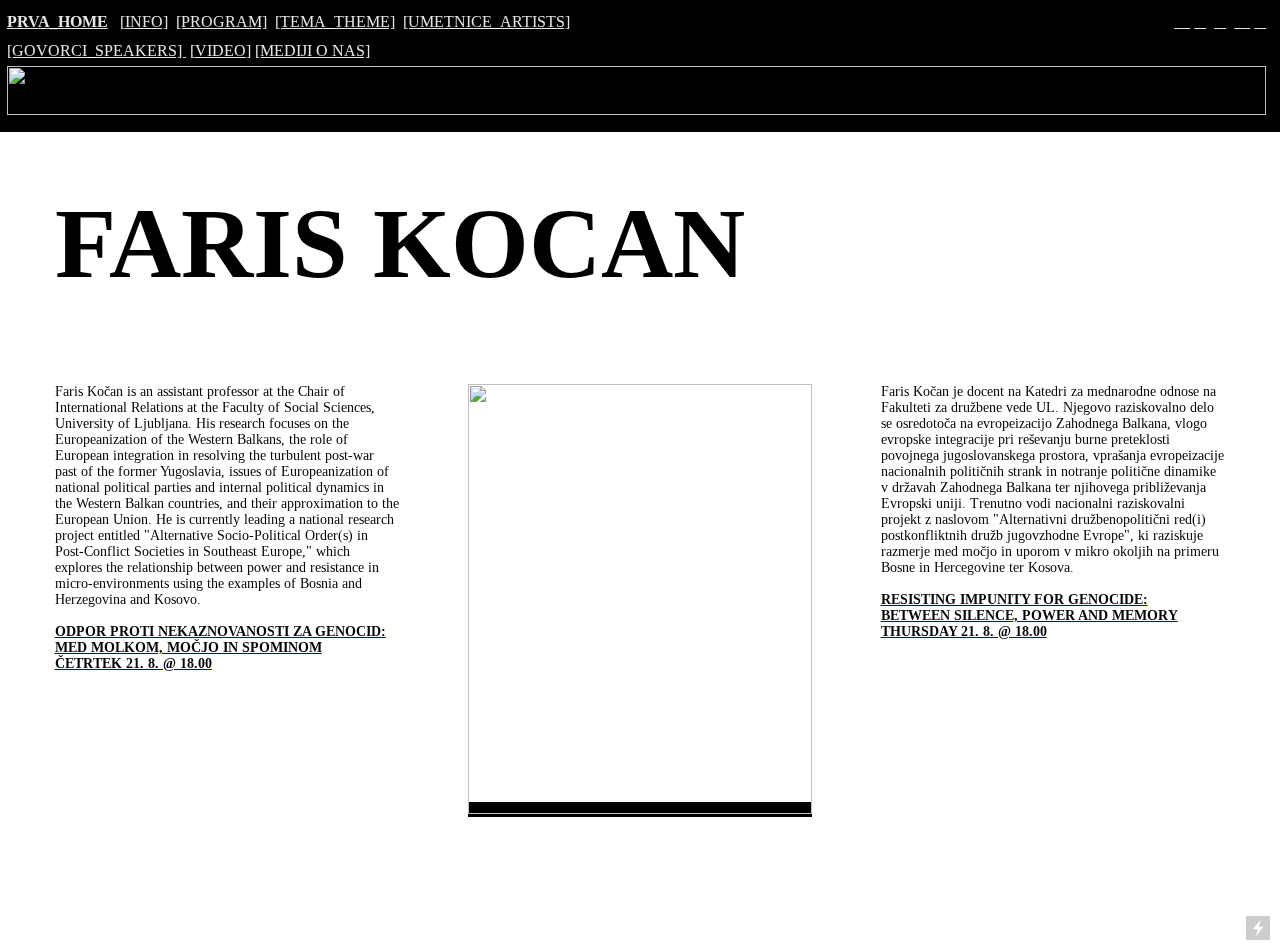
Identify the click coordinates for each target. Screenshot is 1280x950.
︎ (1260, 21)
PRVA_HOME (57, 21)
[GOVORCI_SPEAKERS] (96, 50)
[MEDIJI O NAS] (312, 50)
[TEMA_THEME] (335, 21)
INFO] (146, 21)
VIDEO (220, 50)
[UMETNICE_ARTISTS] (486, 21)
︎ (1242, 21)
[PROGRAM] (221, 21)
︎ (1220, 21)
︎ (1200, 21)
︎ (1182, 21)
